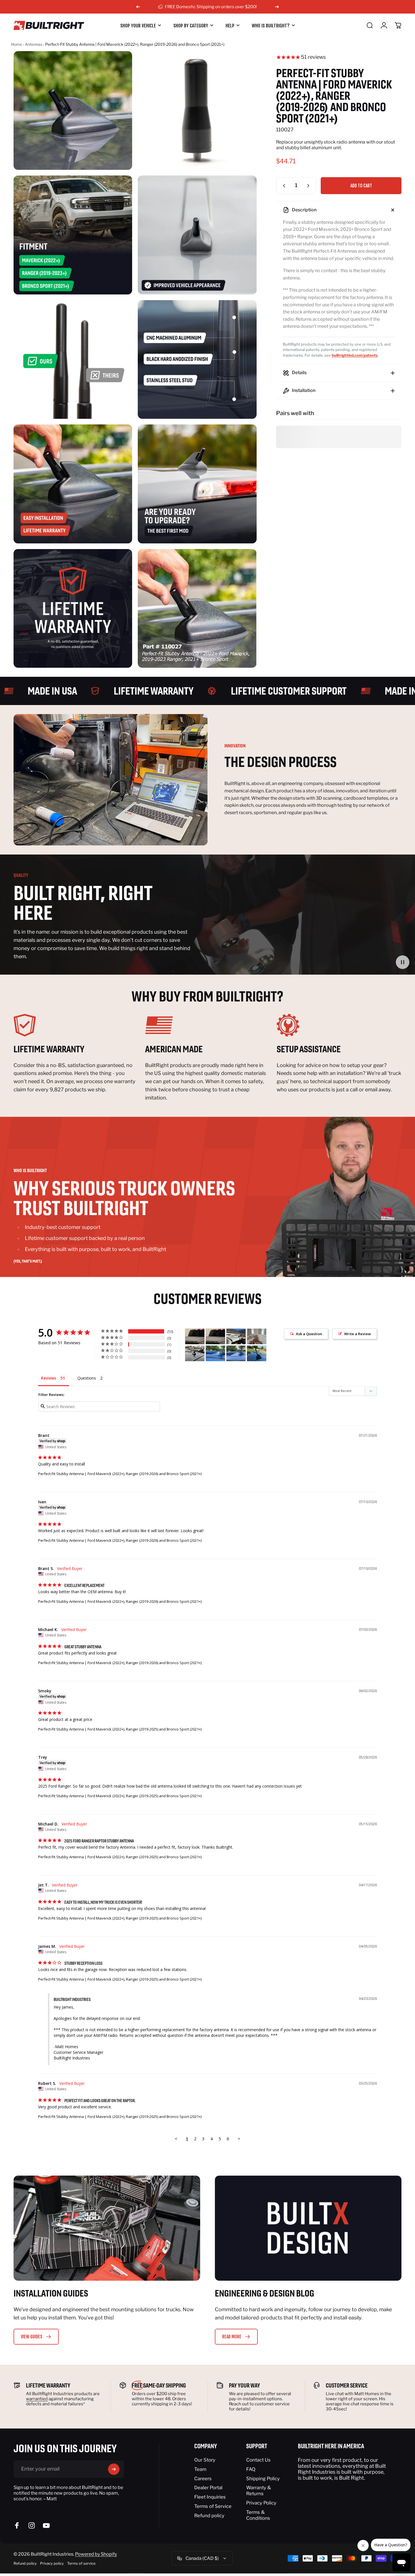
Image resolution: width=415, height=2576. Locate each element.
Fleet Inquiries (210, 2497)
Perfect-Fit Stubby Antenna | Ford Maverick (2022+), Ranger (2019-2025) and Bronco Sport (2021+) (120, 1729)
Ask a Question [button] (309, 1334)
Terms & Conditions (258, 2515)
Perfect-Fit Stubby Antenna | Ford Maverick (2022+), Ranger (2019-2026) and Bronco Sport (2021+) (120, 1474)
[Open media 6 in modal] (197, 359)
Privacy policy (52, 2563)
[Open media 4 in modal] (197, 235)
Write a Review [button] (358, 1334)
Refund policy (209, 2516)
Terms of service (81, 2563)
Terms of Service (213, 2506)
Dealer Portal (208, 2488)
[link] (76, 1025)
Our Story (205, 2460)
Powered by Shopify (96, 2554)
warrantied (37, 2399)
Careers (203, 2479)
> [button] (239, 2139)
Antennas (34, 44)
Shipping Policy (263, 2479)
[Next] (277, 7)
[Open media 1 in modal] (73, 110)
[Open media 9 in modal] (73, 608)
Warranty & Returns (259, 2491)
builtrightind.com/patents (355, 355)
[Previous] (138, 7)
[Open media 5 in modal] (73, 359)
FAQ (251, 2469)
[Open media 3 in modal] (73, 235)
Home (17, 44)
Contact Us (258, 2460)
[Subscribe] (114, 2469)
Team (200, 2469)
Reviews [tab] (49, 1378)
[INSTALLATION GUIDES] (107, 2228)
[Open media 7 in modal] (73, 484)
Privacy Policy (261, 2503)
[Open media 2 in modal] (197, 110)
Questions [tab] (87, 1378)
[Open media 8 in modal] (197, 484)
